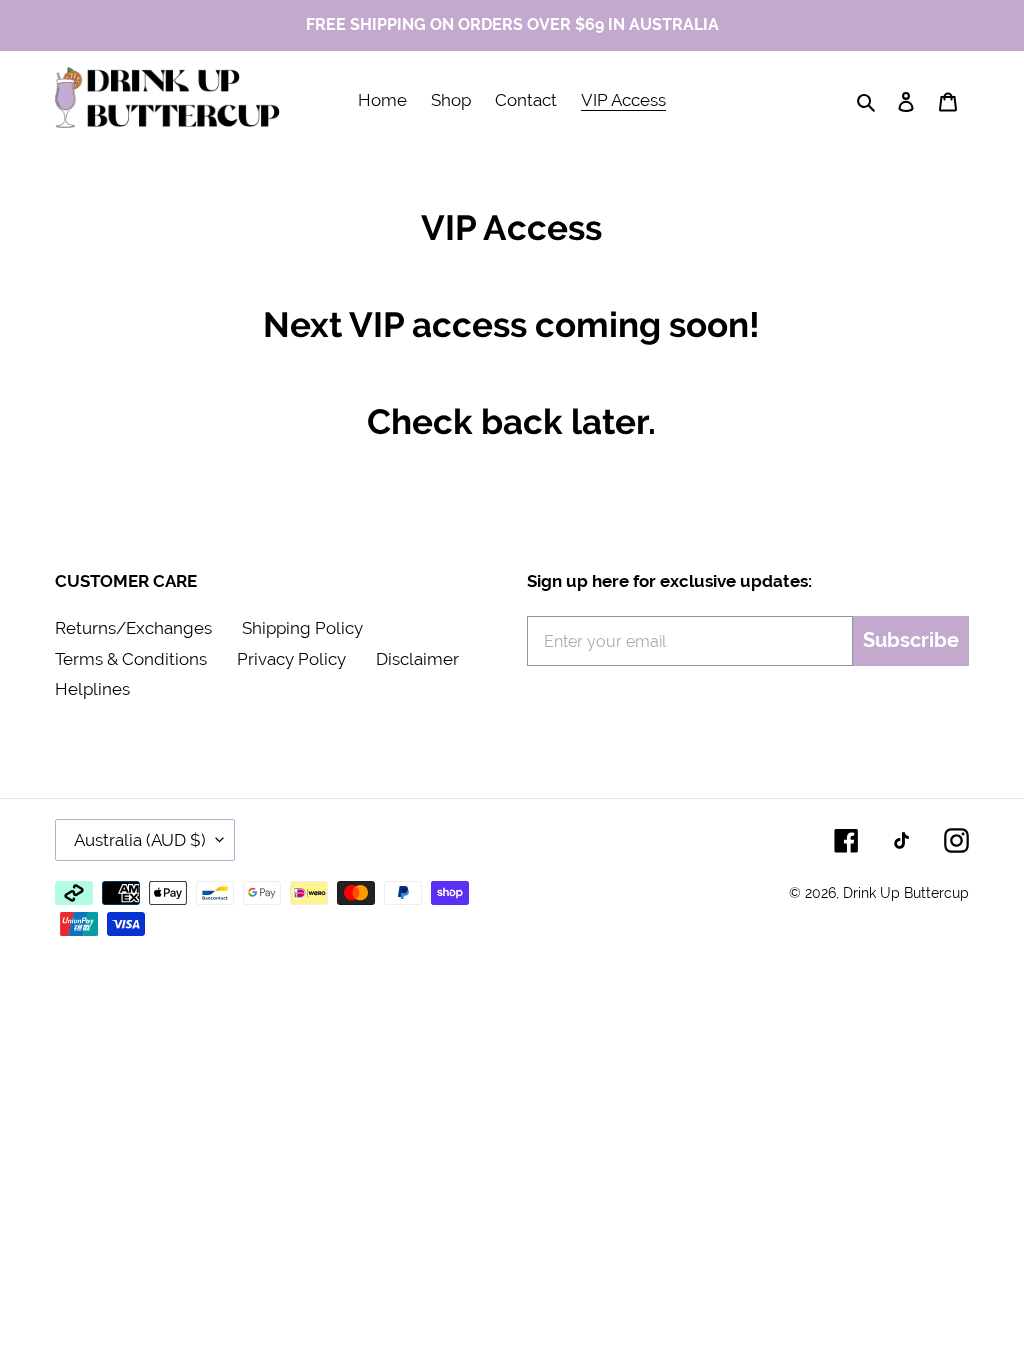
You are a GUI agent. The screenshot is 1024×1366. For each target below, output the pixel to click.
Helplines (92, 689)
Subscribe (911, 640)
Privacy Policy (291, 659)
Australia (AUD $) (140, 840)
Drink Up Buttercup (906, 893)
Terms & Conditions (131, 659)
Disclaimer (417, 659)
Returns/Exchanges (133, 628)
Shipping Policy (302, 628)
